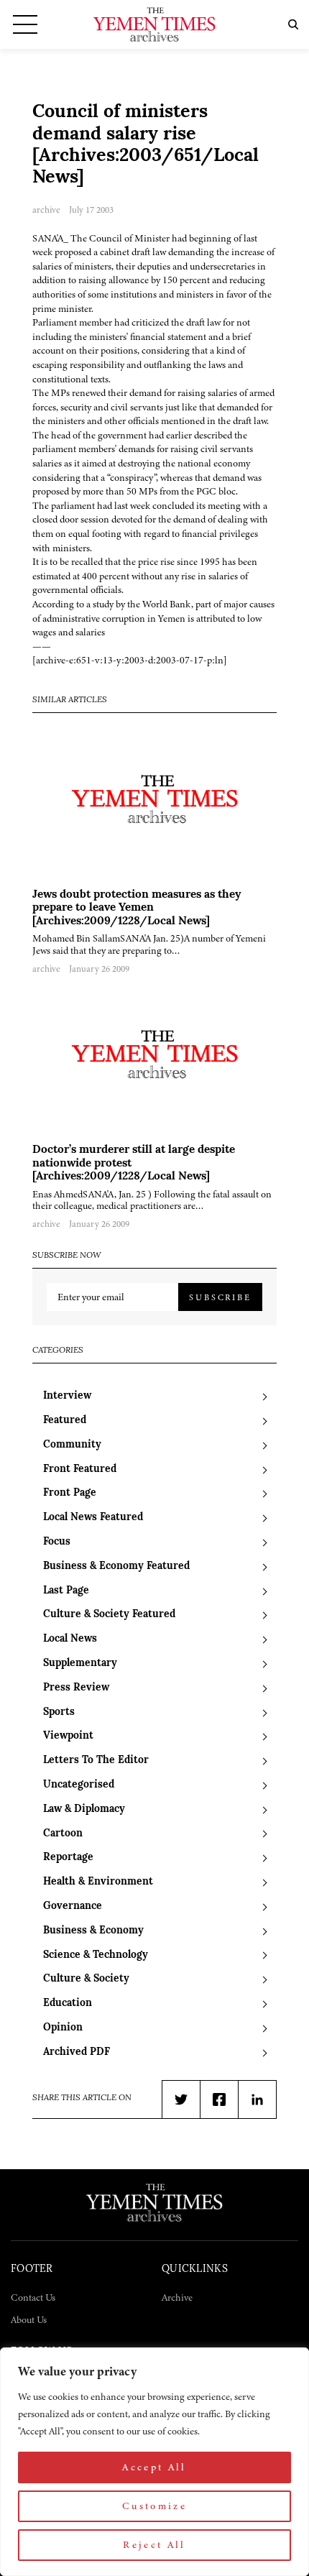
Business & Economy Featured (116, 1567)
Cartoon (63, 1834)
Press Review (76, 1688)
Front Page (70, 1493)
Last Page (66, 1591)
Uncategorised (79, 1785)
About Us (29, 2320)
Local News (70, 1639)
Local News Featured (93, 1518)
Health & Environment (98, 1882)
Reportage (68, 1858)
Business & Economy (93, 1931)
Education (68, 2004)
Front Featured (80, 1469)
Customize (154, 2506)
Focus (57, 1542)
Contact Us (33, 2297)
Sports (59, 1712)
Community (72, 1445)
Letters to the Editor (96, 1761)
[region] (154, 2462)
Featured (65, 1421)
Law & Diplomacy (84, 1809)
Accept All (154, 2467)
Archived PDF (77, 2052)
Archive (177, 2297)
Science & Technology (96, 1955)
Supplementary (80, 1664)
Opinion (63, 2028)
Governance (73, 1906)
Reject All (154, 2545)
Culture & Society (86, 1979)
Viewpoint (68, 1736)
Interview (67, 1396)
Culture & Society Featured (109, 1615)
